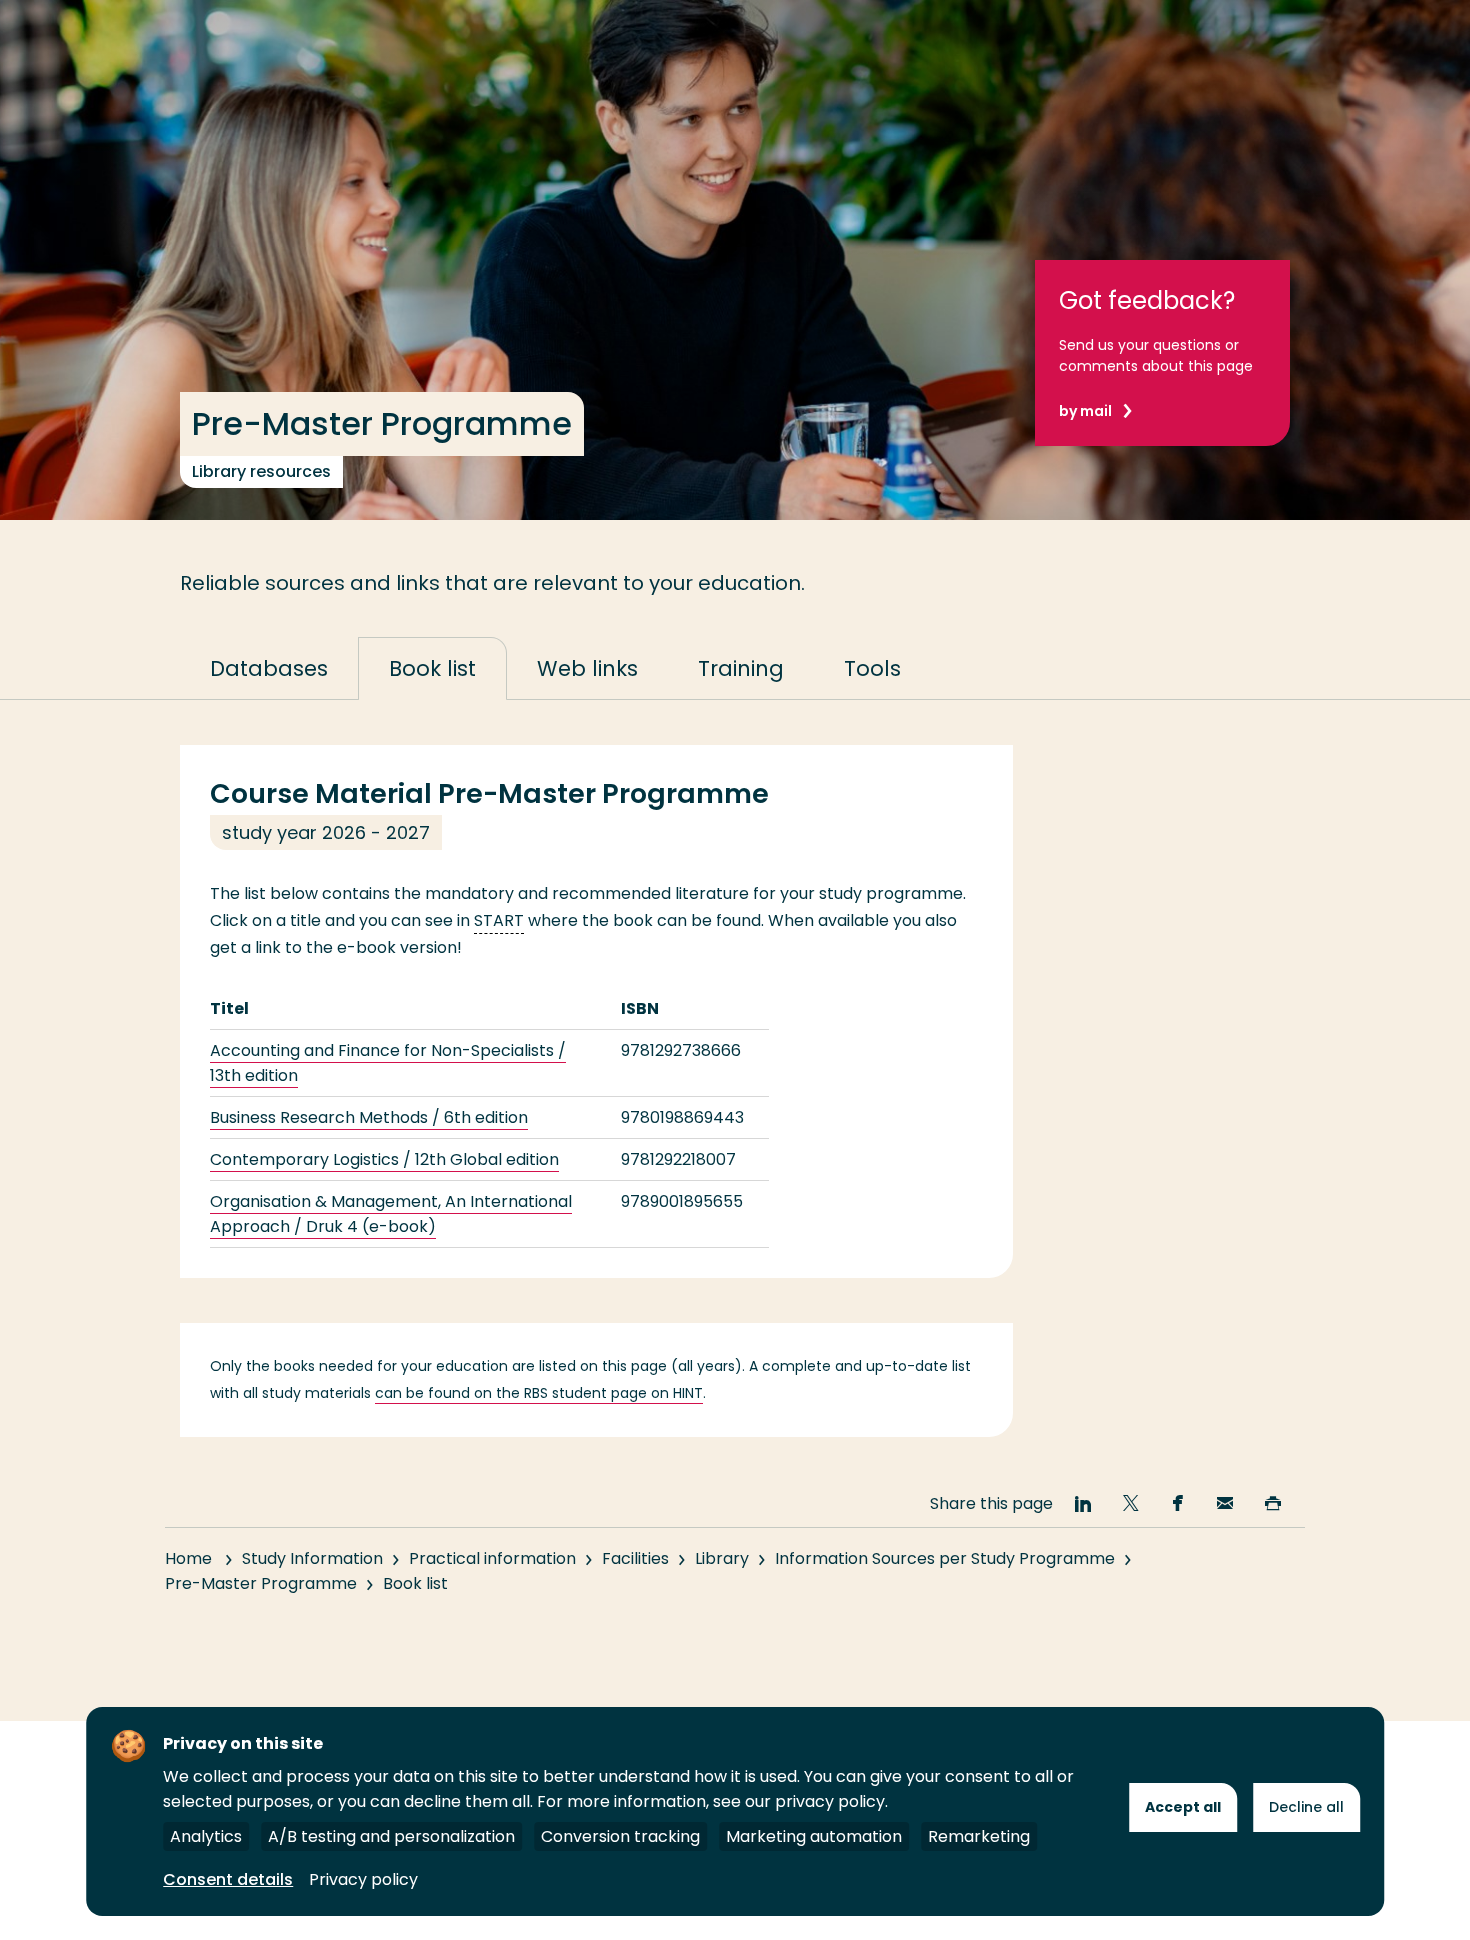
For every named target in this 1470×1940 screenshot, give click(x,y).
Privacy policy (363, 1879)
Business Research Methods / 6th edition (369, 1117)
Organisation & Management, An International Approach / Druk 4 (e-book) (391, 1214)
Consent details (228, 1879)
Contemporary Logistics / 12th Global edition (384, 1159)
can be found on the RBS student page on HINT (539, 1393)
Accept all (1183, 1807)
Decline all (1306, 1807)
